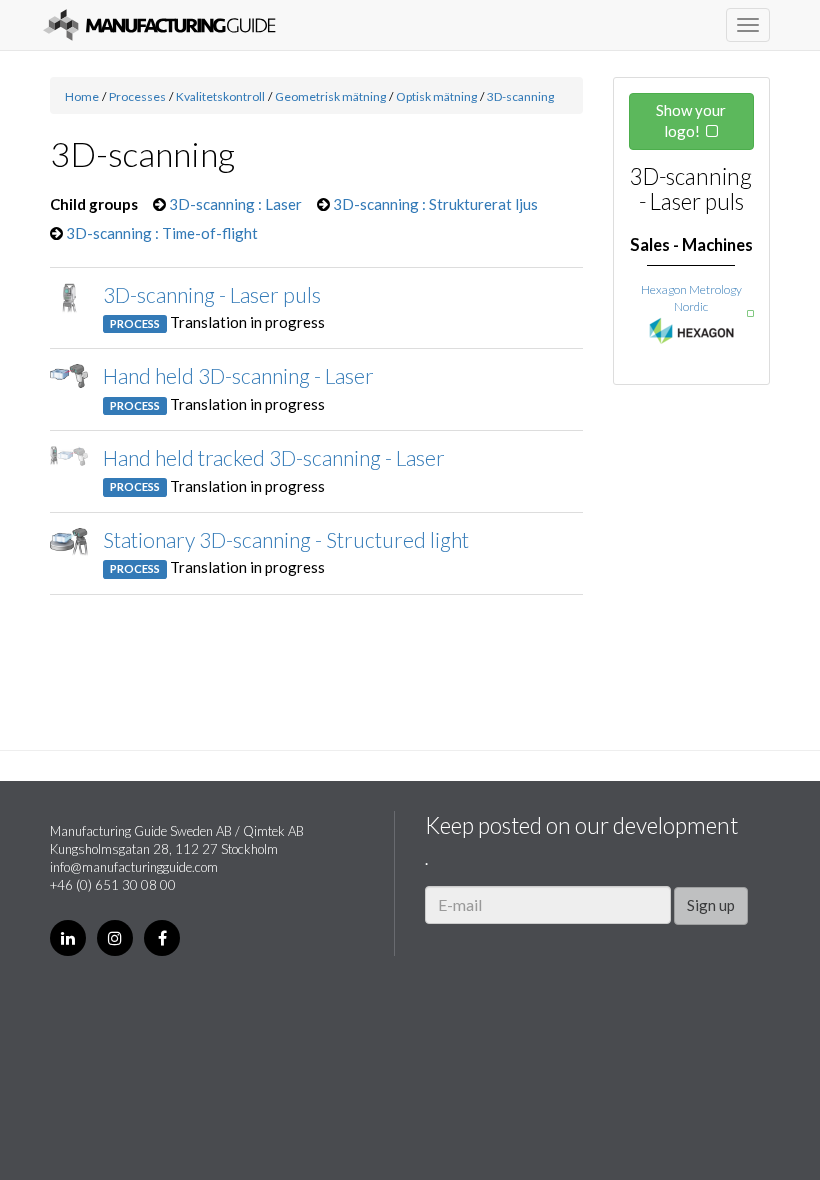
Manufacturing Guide (159, 25)
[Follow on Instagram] (115, 938)
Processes (137, 96)
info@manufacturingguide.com (134, 867)
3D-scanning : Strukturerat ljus (435, 204)
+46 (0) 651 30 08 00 (113, 885)
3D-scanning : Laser (235, 204)
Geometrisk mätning (330, 96)
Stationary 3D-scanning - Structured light (286, 539)
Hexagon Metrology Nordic (691, 298)
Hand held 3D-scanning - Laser (238, 375)
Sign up (711, 905)
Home (82, 96)
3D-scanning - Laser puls (212, 294)
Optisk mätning (436, 96)
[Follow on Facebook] (162, 938)
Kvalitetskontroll (220, 96)
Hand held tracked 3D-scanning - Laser (274, 457)
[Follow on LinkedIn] (68, 938)
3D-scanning (520, 96)
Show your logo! (691, 120)
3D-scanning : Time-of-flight (162, 233)
